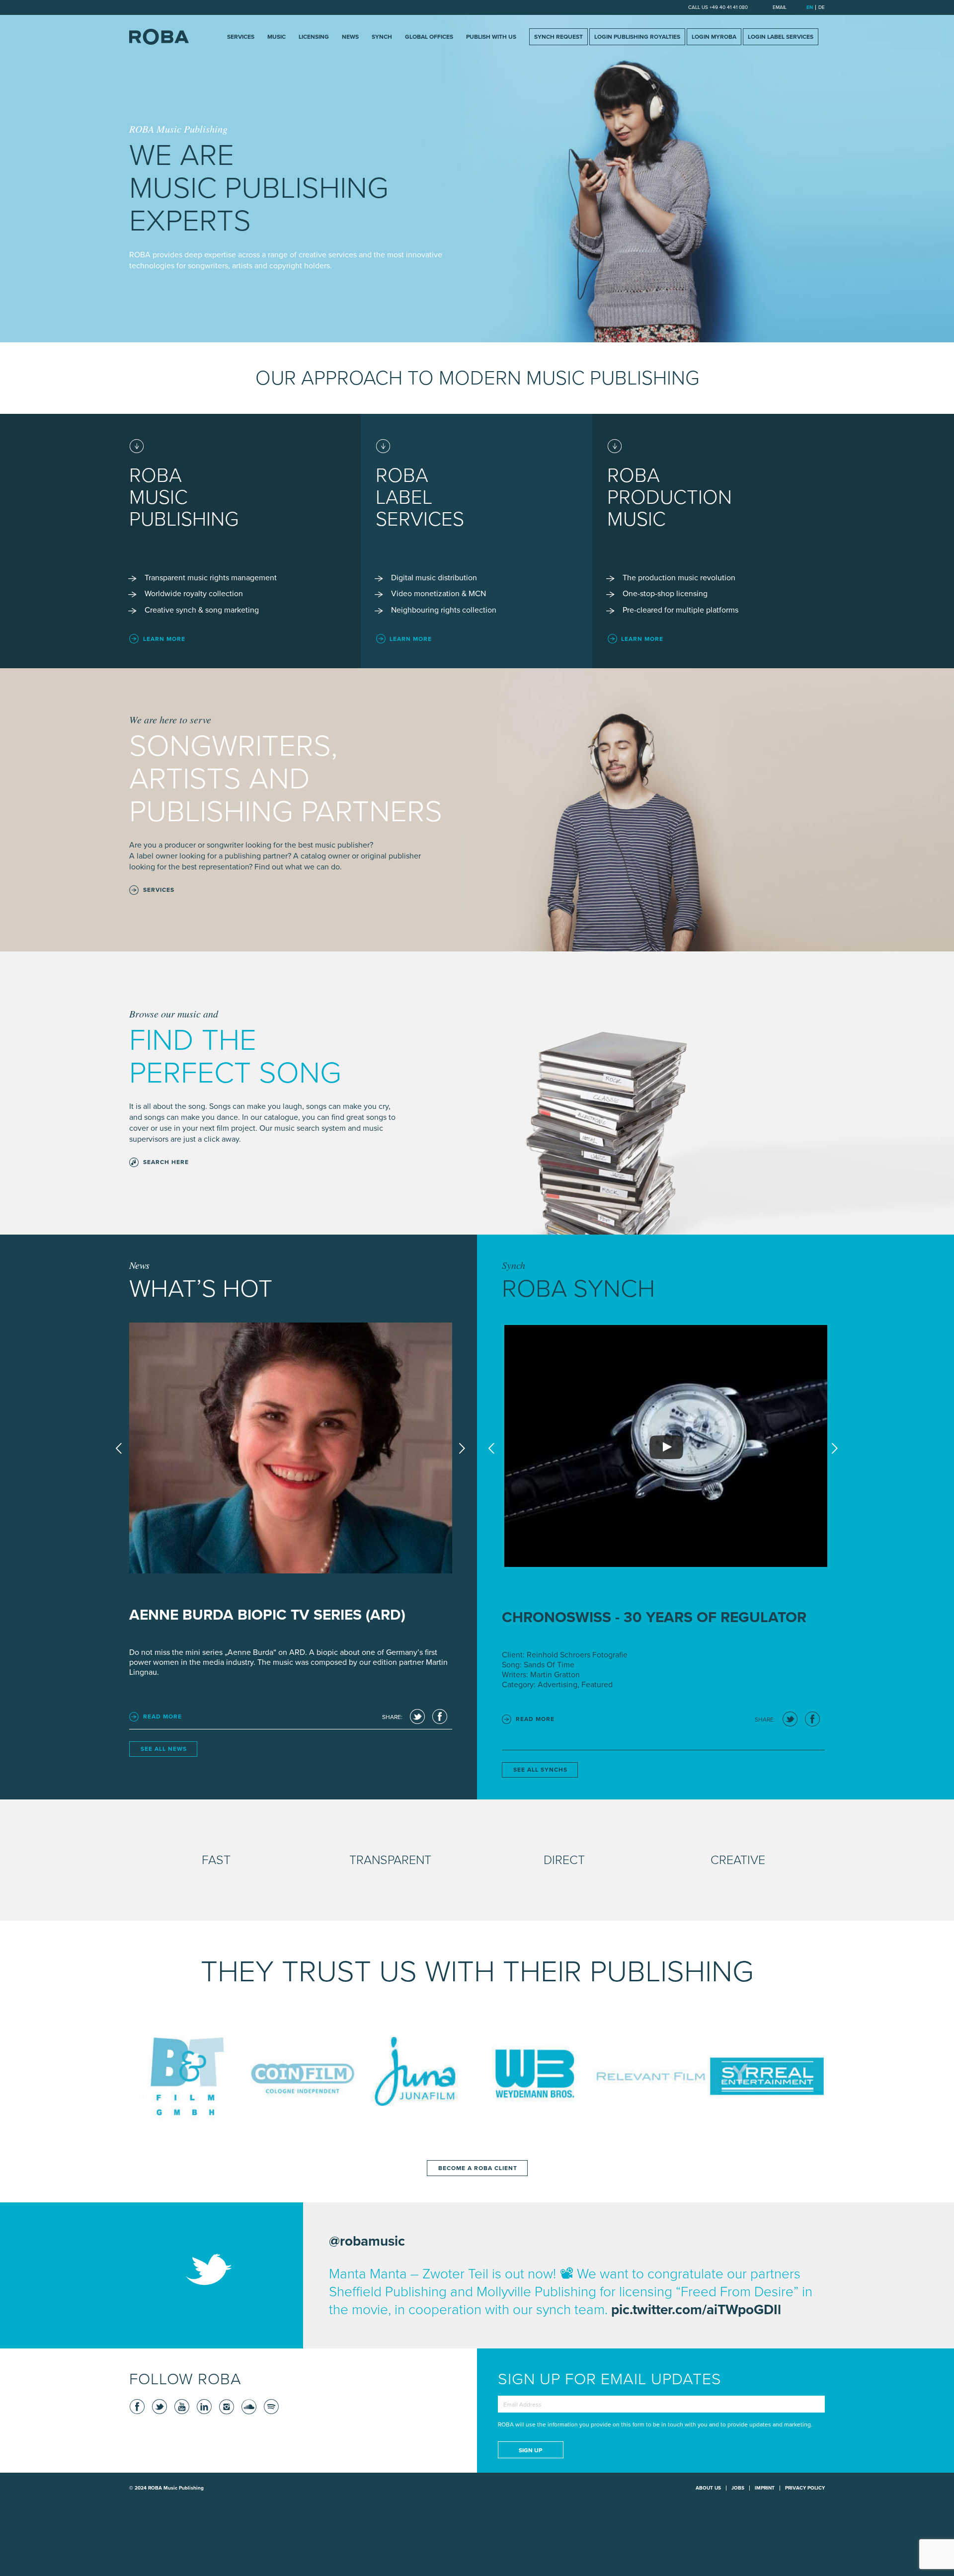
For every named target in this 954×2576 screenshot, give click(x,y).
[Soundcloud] (248, 2407)
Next (462, 1448)
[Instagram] (226, 2407)
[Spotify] (271, 2407)
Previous (119, 1448)
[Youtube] (181, 2407)
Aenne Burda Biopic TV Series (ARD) (267, 1615)
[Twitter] (159, 2407)
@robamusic (367, 2241)
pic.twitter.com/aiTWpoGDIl (696, 2310)
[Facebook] (137, 2407)
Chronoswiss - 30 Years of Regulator (654, 1617)
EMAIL (780, 7)
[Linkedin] (204, 2407)
